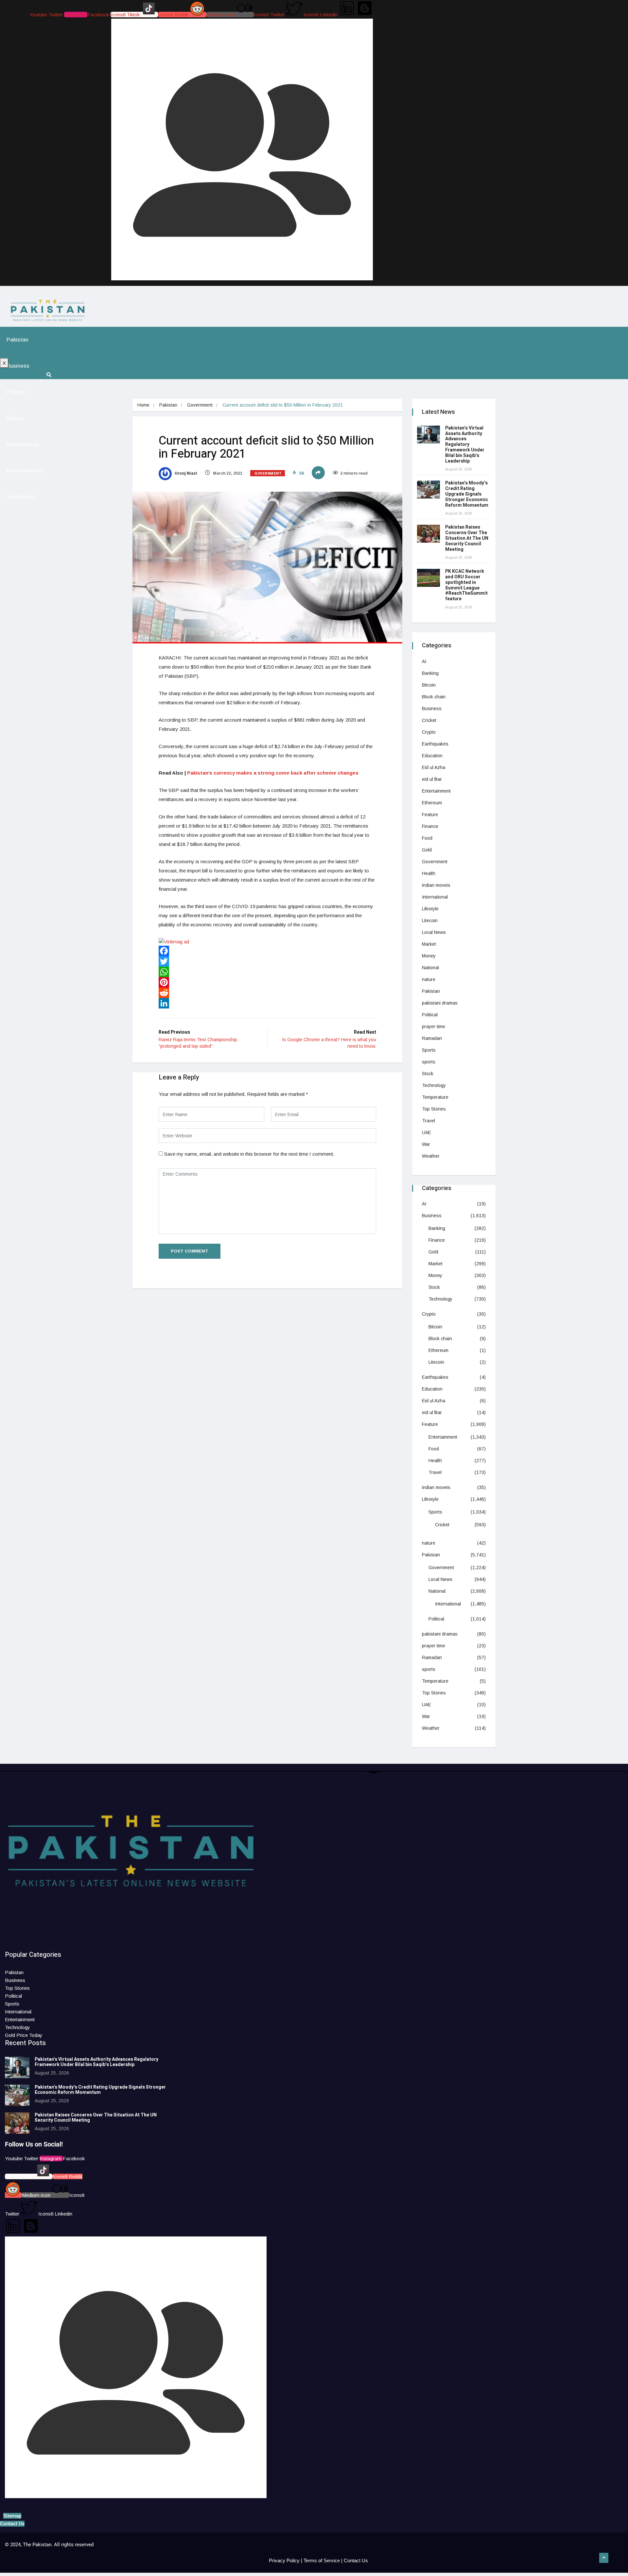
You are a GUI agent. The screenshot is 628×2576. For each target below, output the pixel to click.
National (430, 968)
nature (429, 979)
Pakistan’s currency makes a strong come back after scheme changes (273, 773)
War (426, 1144)
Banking (430, 673)
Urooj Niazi (185, 473)
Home (143, 405)
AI (424, 661)
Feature (430, 815)
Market (429, 944)
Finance (430, 826)
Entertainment (25, 471)
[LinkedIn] (267, 1003)
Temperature (435, 1097)
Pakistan (17, 340)
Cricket (429, 720)
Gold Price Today (24, 2035)
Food (427, 838)
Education (432, 756)
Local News (434, 932)
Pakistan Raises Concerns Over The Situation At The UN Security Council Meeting (467, 538)
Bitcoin (429, 685)
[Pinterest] (267, 982)
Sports (15, 418)
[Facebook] (267, 951)
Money (429, 956)
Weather (431, 1156)
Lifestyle (430, 909)
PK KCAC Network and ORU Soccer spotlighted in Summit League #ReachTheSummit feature (466, 585)
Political (430, 1015)
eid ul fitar (432, 779)
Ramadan (432, 1038)
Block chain (434, 697)
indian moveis (436, 885)
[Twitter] (267, 961)
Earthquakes (435, 744)
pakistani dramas (440, 1003)
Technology (21, 497)
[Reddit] (267, 993)
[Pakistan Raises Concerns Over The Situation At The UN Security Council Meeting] (428, 534)
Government (200, 405)
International (23, 444)
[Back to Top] (604, 2558)
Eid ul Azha (434, 767)
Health (429, 873)
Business (18, 366)
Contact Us (356, 2560)
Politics (16, 392)
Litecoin (430, 920)
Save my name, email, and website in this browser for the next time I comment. (249, 1154)
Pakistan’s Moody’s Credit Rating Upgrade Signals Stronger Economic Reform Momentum (467, 494)
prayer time (434, 1026)
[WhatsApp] (267, 972)
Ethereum (432, 803)
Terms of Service (322, 2560)
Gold (427, 850)
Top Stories (434, 1109)
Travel (428, 1121)
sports (429, 1062)
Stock (428, 1074)
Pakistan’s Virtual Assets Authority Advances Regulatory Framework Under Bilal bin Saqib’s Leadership (465, 445)
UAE (427, 1132)
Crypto (429, 732)
